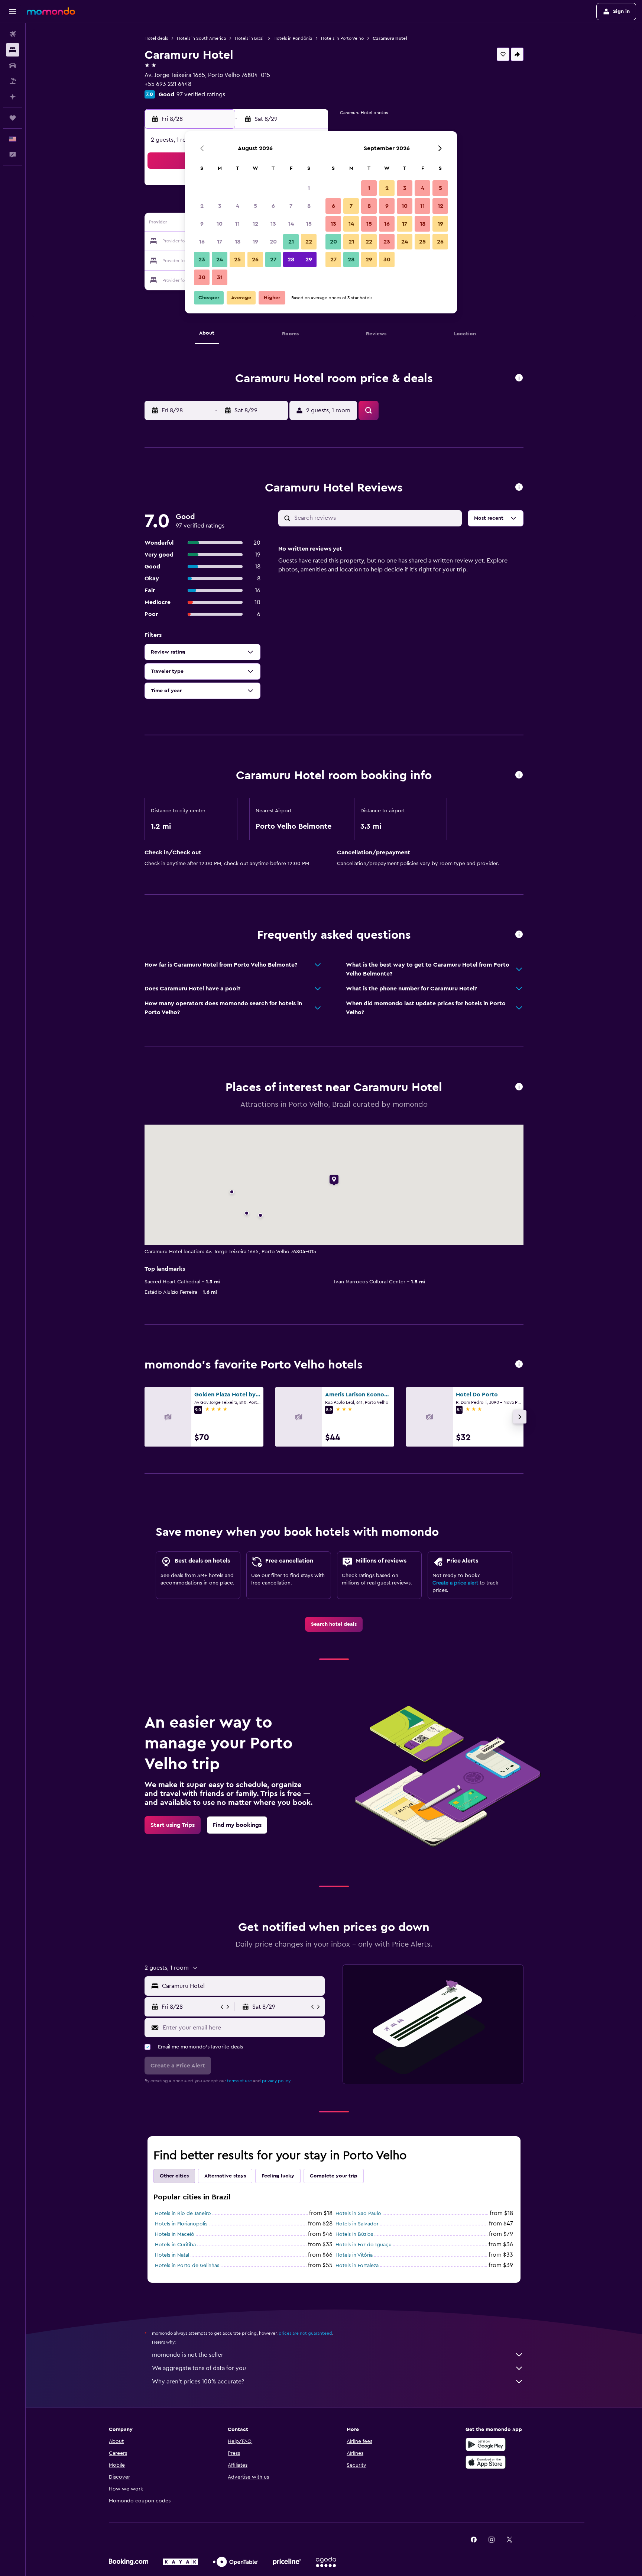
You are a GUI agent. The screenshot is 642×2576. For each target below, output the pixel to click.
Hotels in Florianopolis (181, 2224)
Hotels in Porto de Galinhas (187, 2266)
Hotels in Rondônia (293, 38)
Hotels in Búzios (354, 2234)
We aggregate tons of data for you (199, 2368)
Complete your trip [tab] (334, 2176)
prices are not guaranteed (305, 2333)
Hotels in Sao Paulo (358, 2214)
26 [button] (255, 259)
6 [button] (273, 206)
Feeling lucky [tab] (278, 2176)
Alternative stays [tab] (225, 2176)
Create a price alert (455, 1583)
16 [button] (202, 242)
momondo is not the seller (188, 2355)
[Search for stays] (13, 50)
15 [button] (309, 224)
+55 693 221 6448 (168, 84)
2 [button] (202, 206)
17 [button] (220, 242)
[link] (334, 1624)
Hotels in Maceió (175, 2234)
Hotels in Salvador (357, 2224)
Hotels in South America (201, 38)
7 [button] (291, 206)
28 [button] (291, 259)
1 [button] (309, 188)
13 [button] (273, 224)
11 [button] (237, 224)
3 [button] (220, 206)
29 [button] (309, 259)
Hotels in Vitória (354, 2255)
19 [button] (255, 242)
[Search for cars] (13, 65)
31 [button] (220, 277)
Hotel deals (156, 38)
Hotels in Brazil (250, 38)
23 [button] (202, 259)
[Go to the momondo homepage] (51, 11)
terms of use (239, 2081)
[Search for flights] (13, 34)
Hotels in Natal (172, 2255)
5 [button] (255, 206)
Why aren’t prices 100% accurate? (198, 2382)
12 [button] (255, 224)
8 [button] (309, 206)
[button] (13, 12)
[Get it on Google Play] (486, 2444)
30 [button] (202, 277)
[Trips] (13, 118)
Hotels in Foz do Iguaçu (364, 2245)
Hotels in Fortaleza (357, 2266)
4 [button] (238, 206)
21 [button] (291, 242)
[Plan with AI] (13, 97)
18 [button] (238, 242)
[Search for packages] (13, 81)
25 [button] (237, 259)
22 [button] (309, 242)
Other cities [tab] (174, 2176)
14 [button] (291, 224)
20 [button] (273, 242)
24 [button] (220, 259)
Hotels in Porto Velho (342, 38)
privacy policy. (277, 2081)
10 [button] (220, 224)
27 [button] (273, 259)
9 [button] (202, 224)
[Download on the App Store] (486, 2462)
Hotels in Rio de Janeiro (183, 2214)
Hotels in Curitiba (175, 2245)
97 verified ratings (201, 94)
